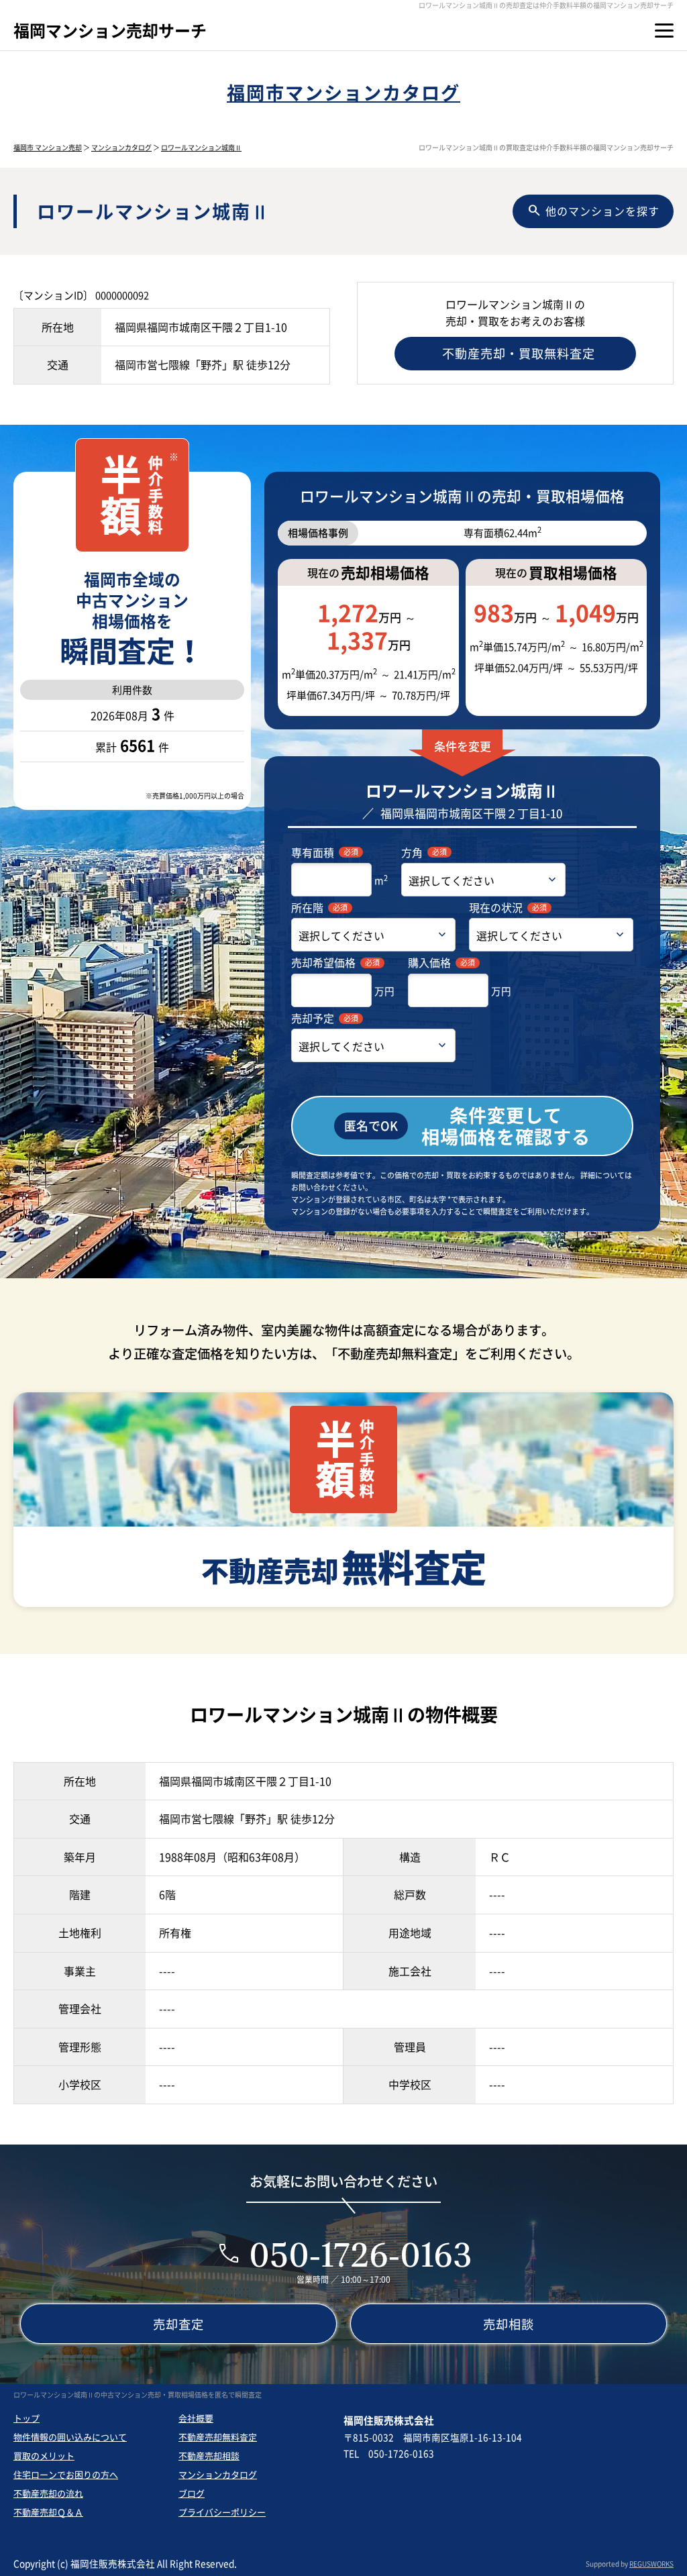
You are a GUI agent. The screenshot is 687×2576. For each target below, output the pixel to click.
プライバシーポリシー (222, 2512)
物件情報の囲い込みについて (70, 2437)
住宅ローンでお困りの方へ (66, 2474)
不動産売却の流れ (48, 2493)
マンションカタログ (121, 147)
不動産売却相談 (209, 2456)
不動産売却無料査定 (218, 2437)
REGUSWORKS (651, 2564)
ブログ (192, 2493)
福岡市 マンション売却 (48, 147)
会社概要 (196, 2418)
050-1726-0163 (361, 2254)
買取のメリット (44, 2456)
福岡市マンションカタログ (343, 92)
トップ (27, 2418)
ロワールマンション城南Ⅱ (201, 147)
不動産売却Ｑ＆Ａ (48, 2512)
